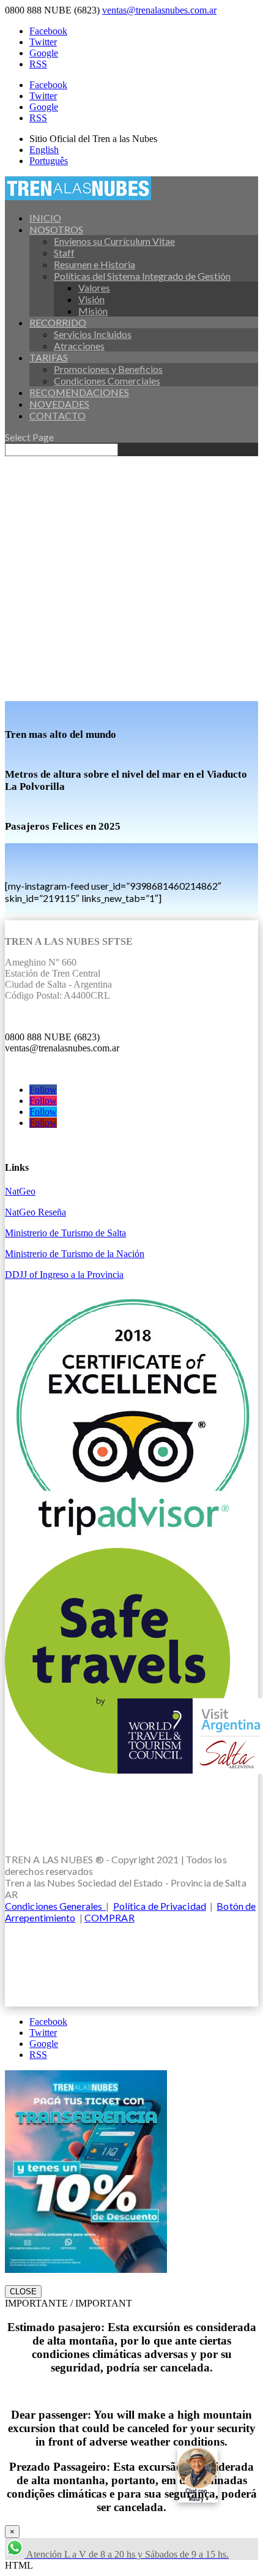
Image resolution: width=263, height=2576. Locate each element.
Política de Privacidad (160, 1906)
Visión (91, 299)
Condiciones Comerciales (107, 381)
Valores (94, 287)
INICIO (45, 218)
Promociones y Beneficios (108, 369)
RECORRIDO (58, 322)
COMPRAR (109, 1917)
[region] (131, 579)
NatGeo (20, 1191)
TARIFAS (49, 357)
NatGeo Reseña (35, 1212)
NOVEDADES (59, 404)
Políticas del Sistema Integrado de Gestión (142, 276)
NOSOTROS (56, 229)
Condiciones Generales (55, 1906)
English (44, 150)
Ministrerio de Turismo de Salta (65, 1233)
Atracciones (79, 346)
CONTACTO (57, 415)
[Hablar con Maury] (214, 2475)
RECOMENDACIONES (79, 392)
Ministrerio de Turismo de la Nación (75, 1254)
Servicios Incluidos (93, 334)
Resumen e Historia (94, 264)
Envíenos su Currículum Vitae (114, 241)
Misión (93, 311)
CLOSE (23, 2292)
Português (49, 161)
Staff (64, 253)
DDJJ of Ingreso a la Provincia (64, 1275)
